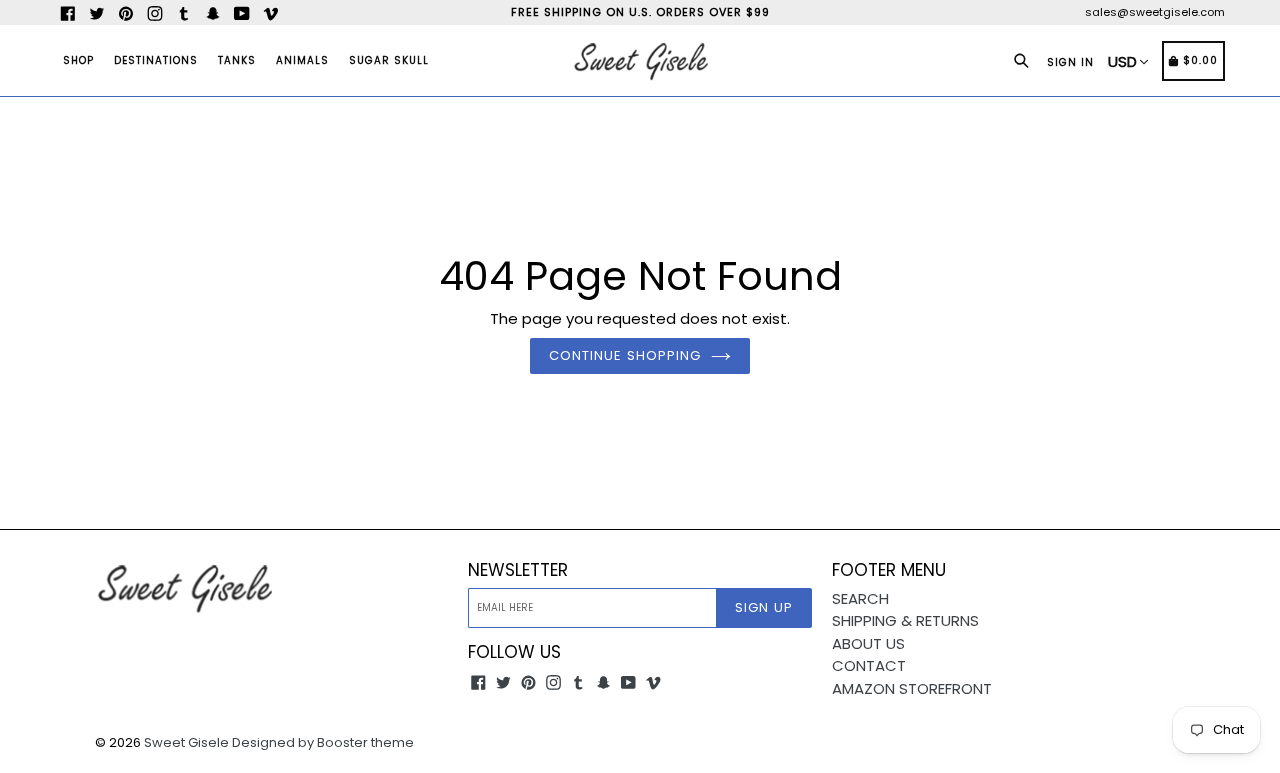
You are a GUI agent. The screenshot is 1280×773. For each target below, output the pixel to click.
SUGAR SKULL (389, 60)
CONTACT (869, 665)
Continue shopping (625, 355)
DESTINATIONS (156, 60)
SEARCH (860, 598)
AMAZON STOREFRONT (912, 688)
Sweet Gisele (186, 742)
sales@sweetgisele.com (1155, 12)
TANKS (237, 60)
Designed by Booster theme (323, 742)
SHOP (78, 60)
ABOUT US (868, 643)
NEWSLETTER (518, 570)
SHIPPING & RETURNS (905, 620)
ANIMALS (302, 60)
